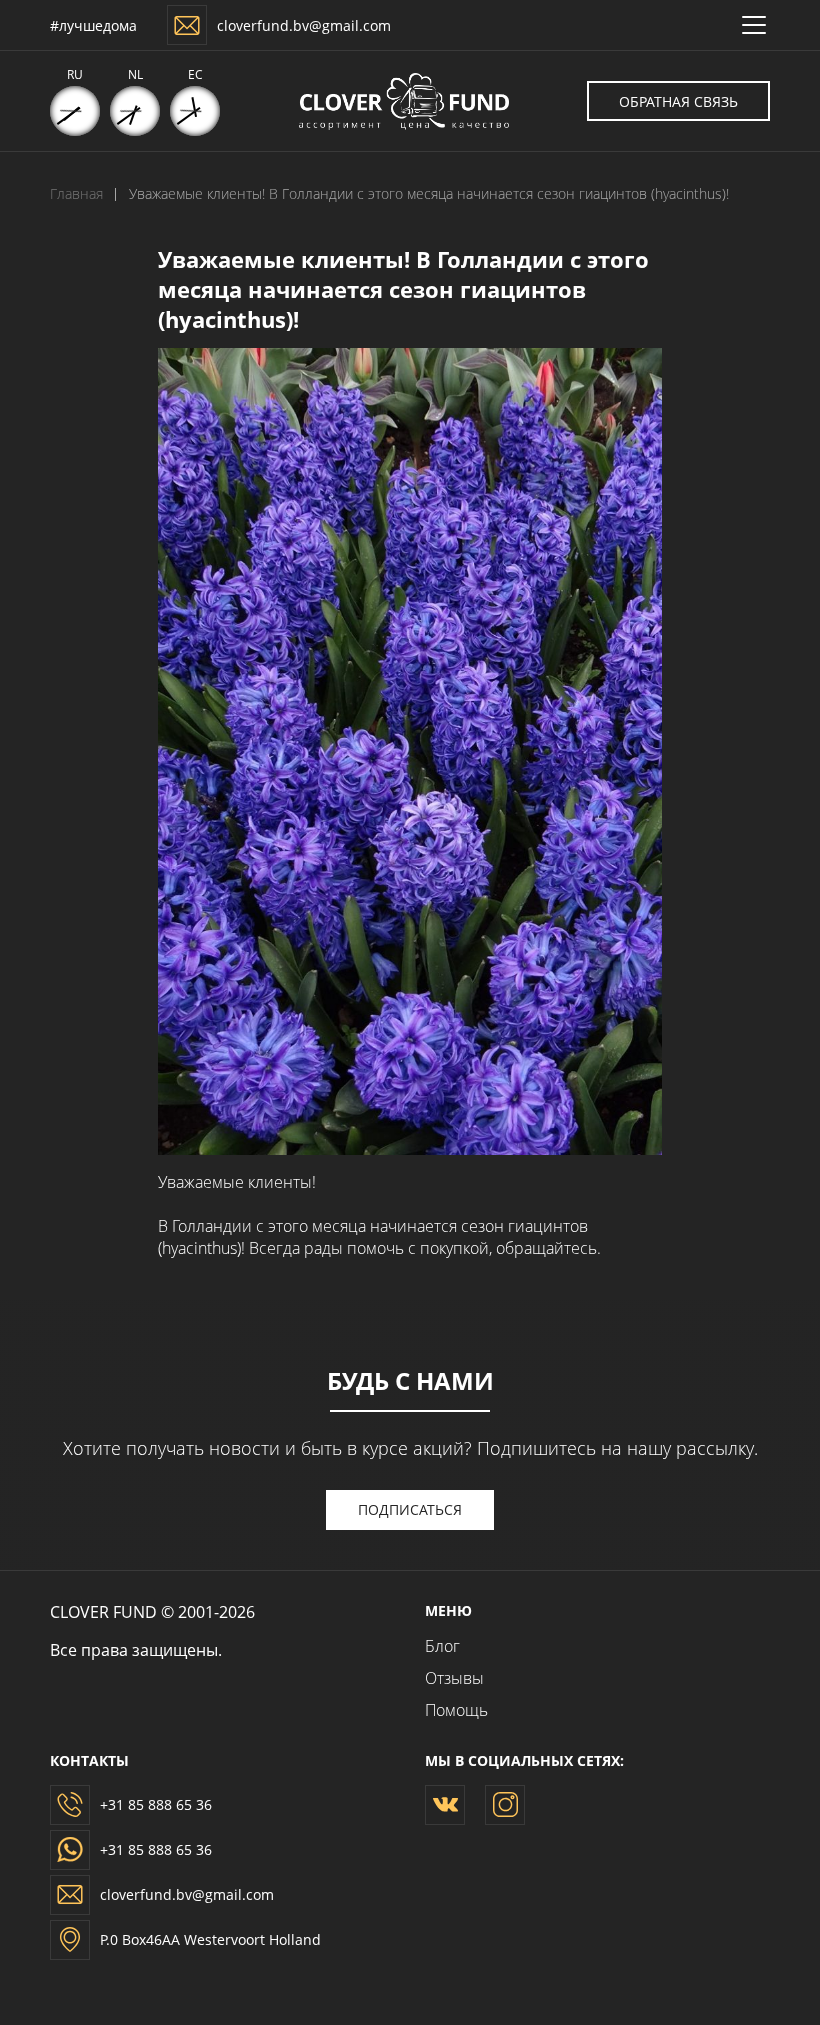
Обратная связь (678, 101)
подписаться (410, 1509)
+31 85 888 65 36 (156, 1804)
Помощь (456, 1710)
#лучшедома (93, 25)
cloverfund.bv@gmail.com (304, 25)
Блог (442, 1646)
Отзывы (454, 1678)
